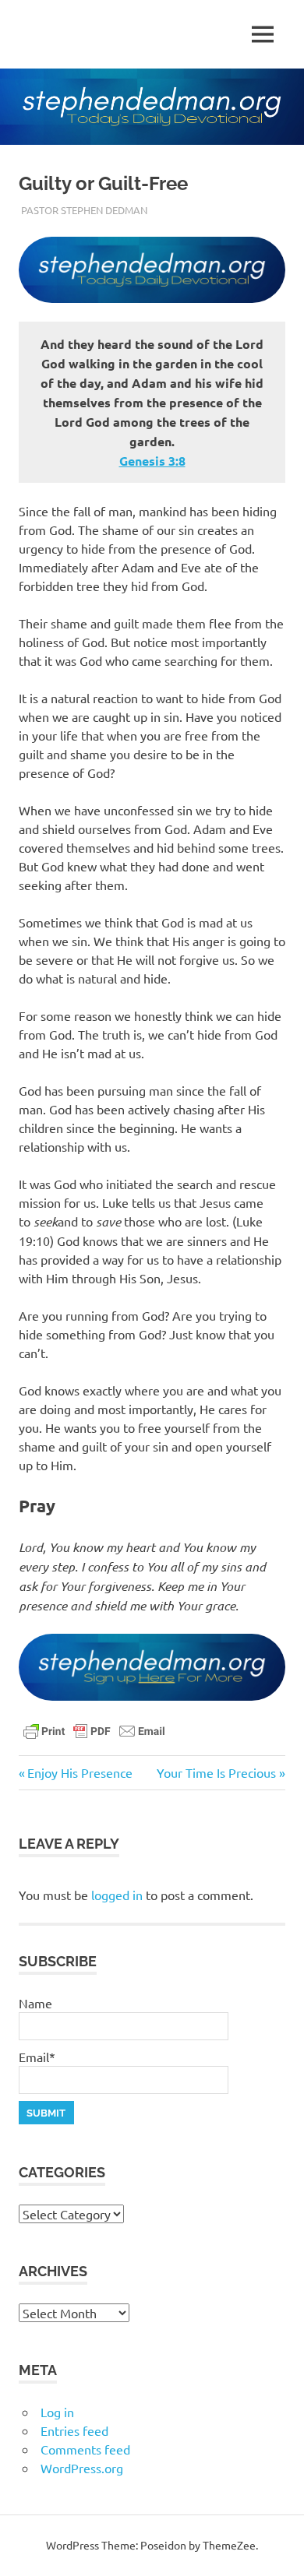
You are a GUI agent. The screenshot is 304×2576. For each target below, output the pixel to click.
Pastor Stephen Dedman (84, 210)
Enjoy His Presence (80, 1772)
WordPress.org (82, 2468)
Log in (57, 2412)
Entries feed (74, 2430)
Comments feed (85, 2449)
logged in (117, 1895)
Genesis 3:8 (152, 461)
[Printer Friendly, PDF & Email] (94, 1730)
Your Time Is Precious (216, 1772)
